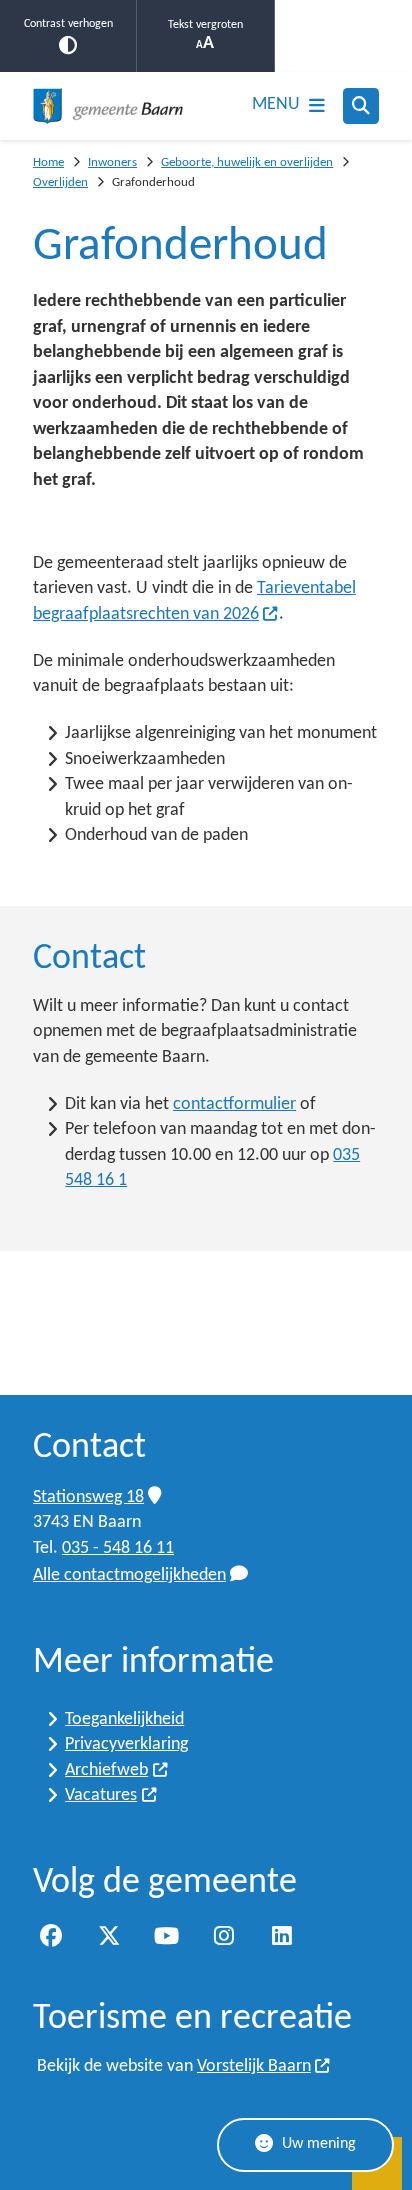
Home (48, 162)
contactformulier (234, 1104)
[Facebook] (51, 1936)
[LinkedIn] (282, 1936)
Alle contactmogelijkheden (129, 1575)
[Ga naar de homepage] (108, 106)
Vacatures (101, 1795)
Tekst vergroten (205, 25)
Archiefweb (106, 1770)
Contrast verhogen (68, 24)
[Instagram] (224, 1936)
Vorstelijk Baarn (254, 2066)
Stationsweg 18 (88, 1497)
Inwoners (112, 162)
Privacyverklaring (126, 1744)
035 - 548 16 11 (118, 1548)
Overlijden (60, 182)
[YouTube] (166, 1936)
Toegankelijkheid (124, 1719)
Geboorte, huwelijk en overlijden (247, 162)
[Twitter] (109, 1936)
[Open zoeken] (361, 106)
